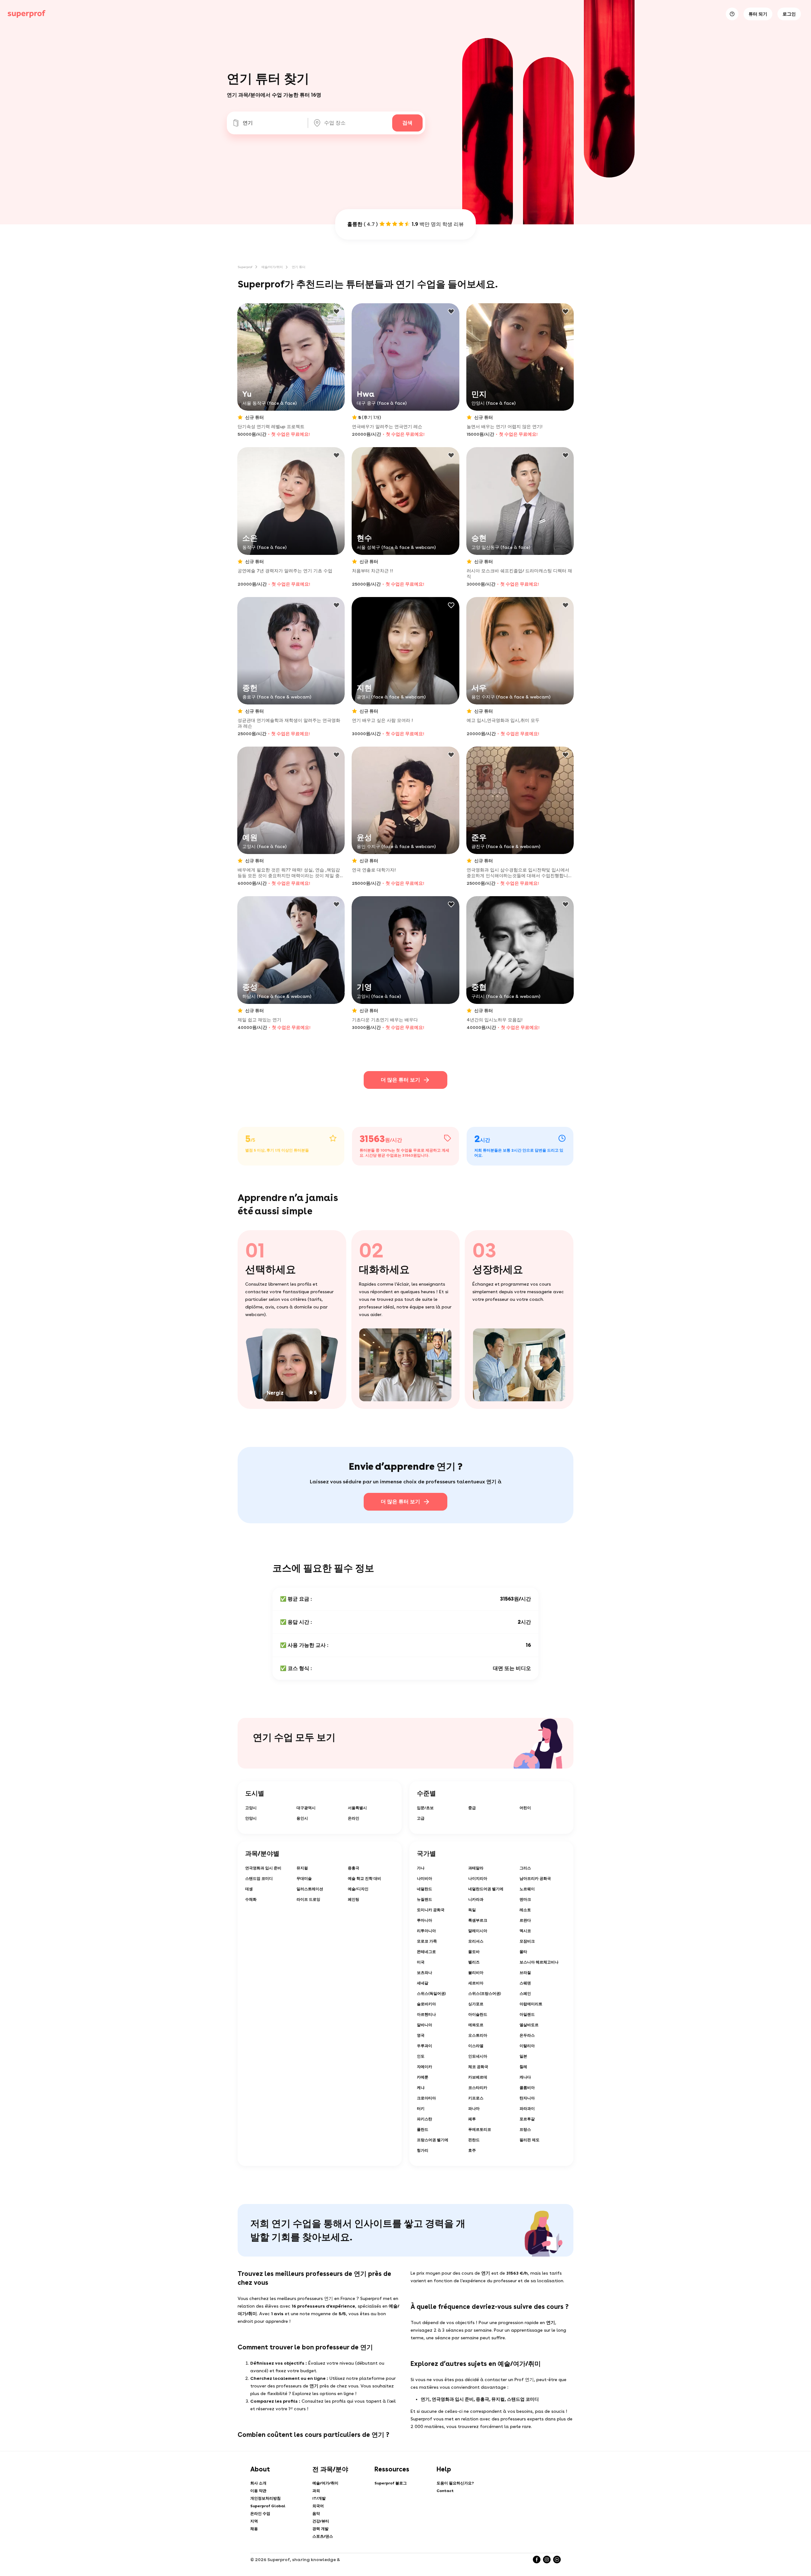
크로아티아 (426, 2098)
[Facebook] (537, 2560)
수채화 (251, 1899)
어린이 (525, 1808)
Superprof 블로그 (391, 2483)
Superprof (245, 267)
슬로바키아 (426, 2004)
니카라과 (476, 1899)
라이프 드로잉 (308, 1899)
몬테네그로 (426, 1952)
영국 (421, 2035)
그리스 (525, 1868)
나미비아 (425, 1879)
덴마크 (525, 1899)
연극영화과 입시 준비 (263, 1868)
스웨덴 (525, 1983)
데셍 (249, 1889)
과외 (316, 2491)
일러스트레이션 (310, 1889)
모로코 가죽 (427, 1941)
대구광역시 (306, 1808)
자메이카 (425, 2067)
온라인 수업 (260, 2514)
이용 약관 (258, 2491)
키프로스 (476, 2098)
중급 (472, 1808)
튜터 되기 (758, 14)
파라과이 (527, 2109)
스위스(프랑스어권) (485, 1994)
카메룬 (423, 2077)
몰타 (523, 1952)
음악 (316, 2514)
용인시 (302, 1818)
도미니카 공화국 (431, 1910)
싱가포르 (476, 2004)
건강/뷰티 (321, 2521)
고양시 (251, 1808)
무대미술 (304, 1879)
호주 (472, 2150)
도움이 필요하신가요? (455, 2483)
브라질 (525, 1973)
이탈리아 (527, 2046)
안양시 (251, 1818)
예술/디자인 (358, 1889)
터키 (421, 2109)
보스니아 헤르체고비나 (539, 1962)
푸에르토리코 (480, 2130)
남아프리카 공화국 (535, 1879)
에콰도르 (476, 2025)
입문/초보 (425, 1808)
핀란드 (474, 2140)
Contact (445, 2491)
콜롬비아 (527, 2088)
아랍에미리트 (531, 2004)
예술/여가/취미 (272, 267)
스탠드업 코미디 (259, 1879)
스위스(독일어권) (431, 1994)
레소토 (525, 1910)
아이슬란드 (478, 2014)
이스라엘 (476, 2046)
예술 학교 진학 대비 (364, 1879)
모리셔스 (476, 1941)
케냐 (421, 2088)
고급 (421, 1818)
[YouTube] (557, 2560)
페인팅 (354, 1899)
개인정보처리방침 (265, 2498)
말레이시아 (478, 1931)
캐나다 (525, 2077)
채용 (254, 2529)
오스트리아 (478, 2035)
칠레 (523, 2067)
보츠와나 (425, 1973)
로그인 (789, 14)
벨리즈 (474, 1962)
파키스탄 (425, 2119)
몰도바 (474, 1952)
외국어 (318, 2506)
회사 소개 (258, 2483)
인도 (421, 2056)
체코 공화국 (478, 2067)
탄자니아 (527, 2098)
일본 (523, 2056)
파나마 (474, 2109)
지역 (254, 2521)
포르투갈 (527, 2119)
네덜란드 (425, 1889)
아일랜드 (527, 2014)
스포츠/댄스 (323, 2536)
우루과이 (425, 2046)
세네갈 (423, 1983)
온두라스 (527, 2035)
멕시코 (525, 1931)
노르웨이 (527, 1889)
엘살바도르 (529, 2025)
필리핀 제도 (530, 2140)
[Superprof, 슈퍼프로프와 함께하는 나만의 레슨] (27, 14)
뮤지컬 (302, 1868)
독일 (472, 1910)
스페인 (525, 1994)
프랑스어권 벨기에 (433, 2140)
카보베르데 (478, 2077)
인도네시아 (478, 2056)
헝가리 (423, 2150)
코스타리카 (478, 2088)
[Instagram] (547, 2560)
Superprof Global (268, 2506)
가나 (421, 1868)
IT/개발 (319, 2498)
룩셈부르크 (478, 1920)
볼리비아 (476, 1973)
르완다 (525, 1920)
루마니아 (425, 1920)
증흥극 (354, 1868)
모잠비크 (527, 1941)
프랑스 (525, 2130)
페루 (472, 2119)
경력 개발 (320, 2529)
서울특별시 (357, 1808)
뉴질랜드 (425, 1899)
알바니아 (425, 2025)
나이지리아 (478, 1879)
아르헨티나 (426, 2014)
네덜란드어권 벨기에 (486, 1889)
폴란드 (423, 2130)
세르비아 (476, 1983)
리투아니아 (426, 1931)
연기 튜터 (299, 267)
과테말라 (476, 1868)
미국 (421, 1962)
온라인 (354, 1818)
